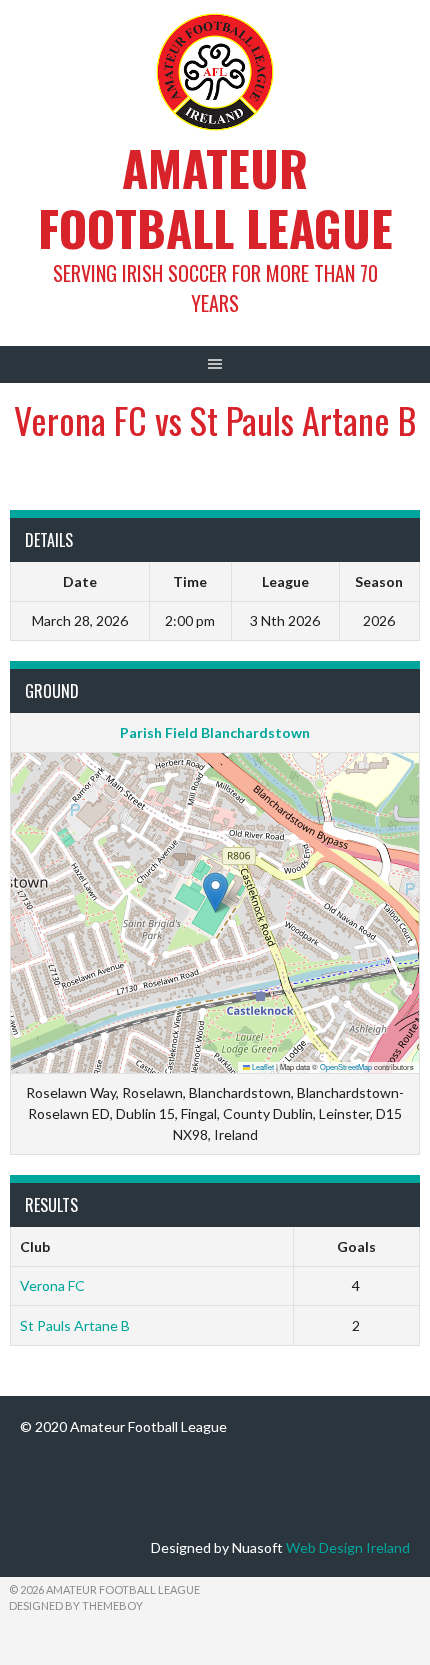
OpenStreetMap (346, 1066)
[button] (215, 892)
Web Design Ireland (348, 1547)
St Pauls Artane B (75, 1325)
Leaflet (262, 1066)
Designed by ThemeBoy (76, 1605)
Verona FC (52, 1285)
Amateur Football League (215, 197)
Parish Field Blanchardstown (215, 732)
